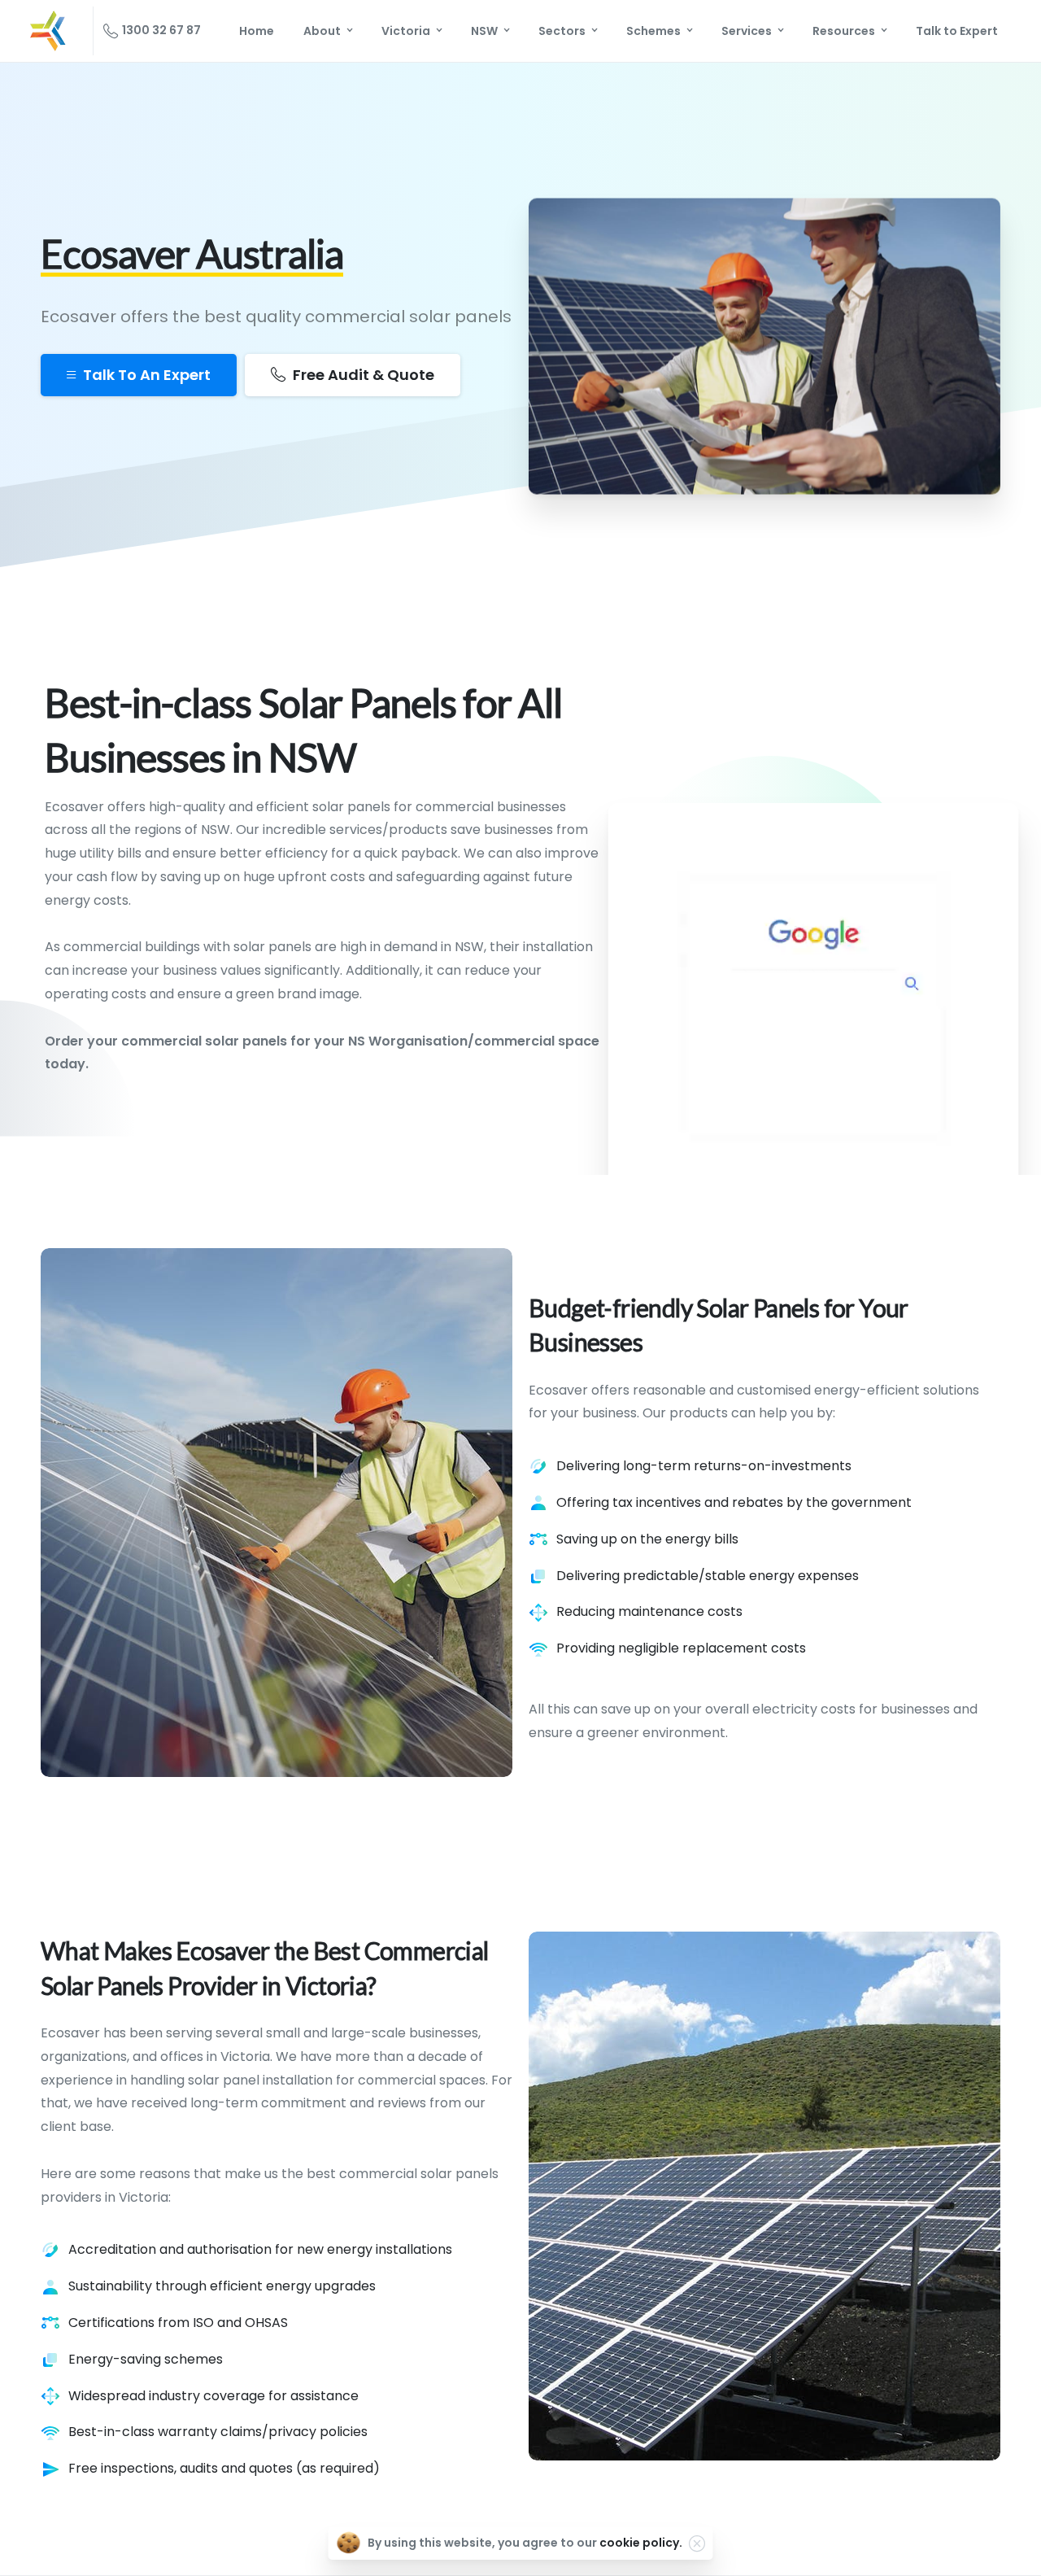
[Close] (697, 2543)
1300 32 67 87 (161, 30)
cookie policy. (641, 2543)
